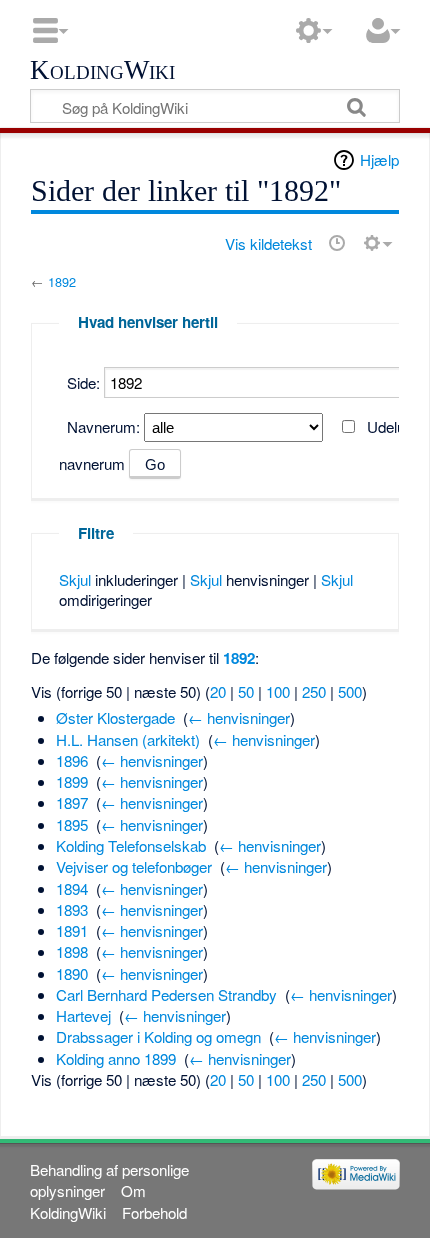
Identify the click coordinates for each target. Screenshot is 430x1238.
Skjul (75, 579)
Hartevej (83, 1015)
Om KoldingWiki (87, 1201)
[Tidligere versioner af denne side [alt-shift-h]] (337, 243)
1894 (72, 888)
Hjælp (379, 159)
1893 (72, 909)
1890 (72, 973)
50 (246, 691)
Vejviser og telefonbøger (134, 866)
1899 (72, 781)
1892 (62, 281)
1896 (72, 760)
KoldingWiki (102, 71)
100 (278, 691)
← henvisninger (239, 717)
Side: (83, 382)
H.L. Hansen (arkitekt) (128, 739)
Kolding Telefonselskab (131, 845)
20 (218, 691)
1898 (72, 951)
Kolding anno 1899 (116, 1058)
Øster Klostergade (115, 717)
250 (314, 691)
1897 (72, 802)
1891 (72, 930)
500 (350, 691)
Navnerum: (103, 426)
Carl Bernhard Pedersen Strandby (166, 994)
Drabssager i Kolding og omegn (158, 1036)
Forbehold (154, 1212)
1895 (72, 824)
